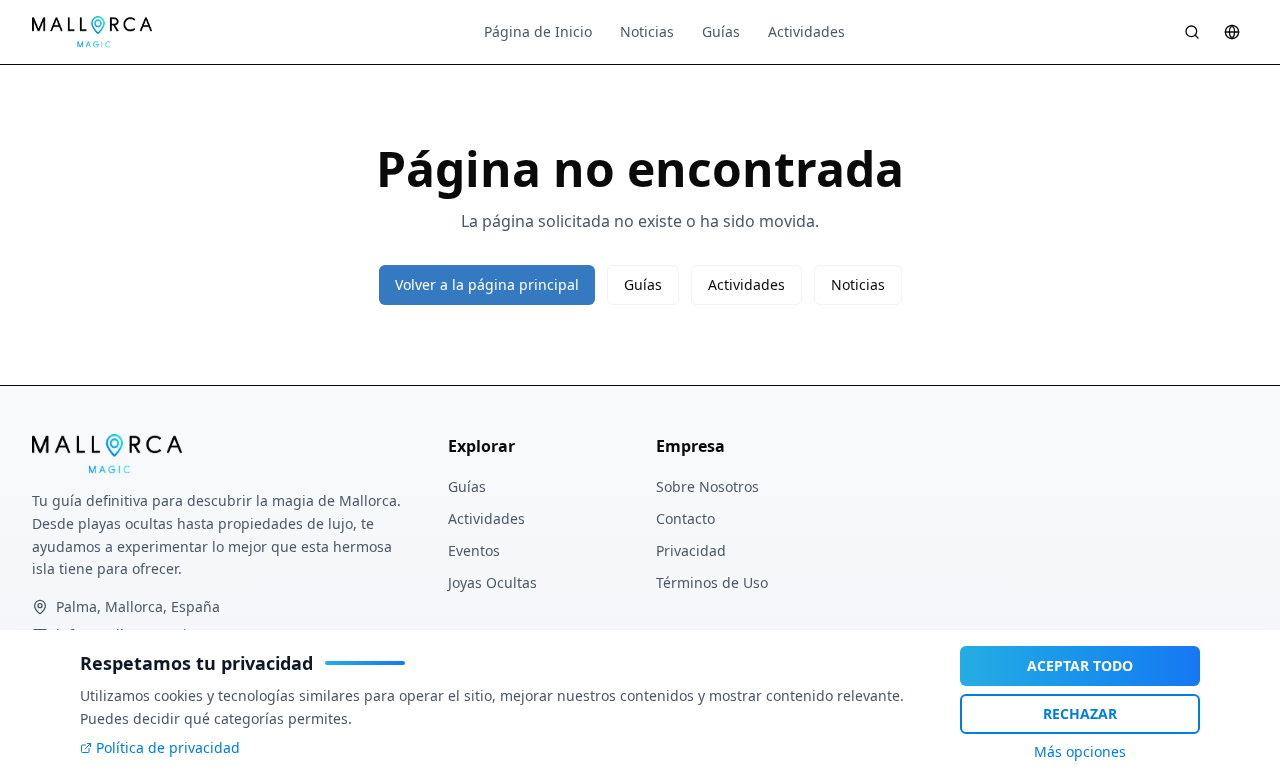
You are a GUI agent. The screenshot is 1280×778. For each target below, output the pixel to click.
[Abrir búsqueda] (1192, 32)
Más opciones (1080, 751)
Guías (721, 31)
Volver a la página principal (487, 284)
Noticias (647, 31)
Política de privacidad (168, 747)
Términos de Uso (712, 582)
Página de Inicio (538, 31)
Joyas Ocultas (492, 582)
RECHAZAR (1080, 713)
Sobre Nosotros (707, 486)
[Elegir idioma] (1232, 32)
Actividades (806, 31)
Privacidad (691, 550)
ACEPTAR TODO (1080, 665)
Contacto (685, 518)
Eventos (474, 550)
